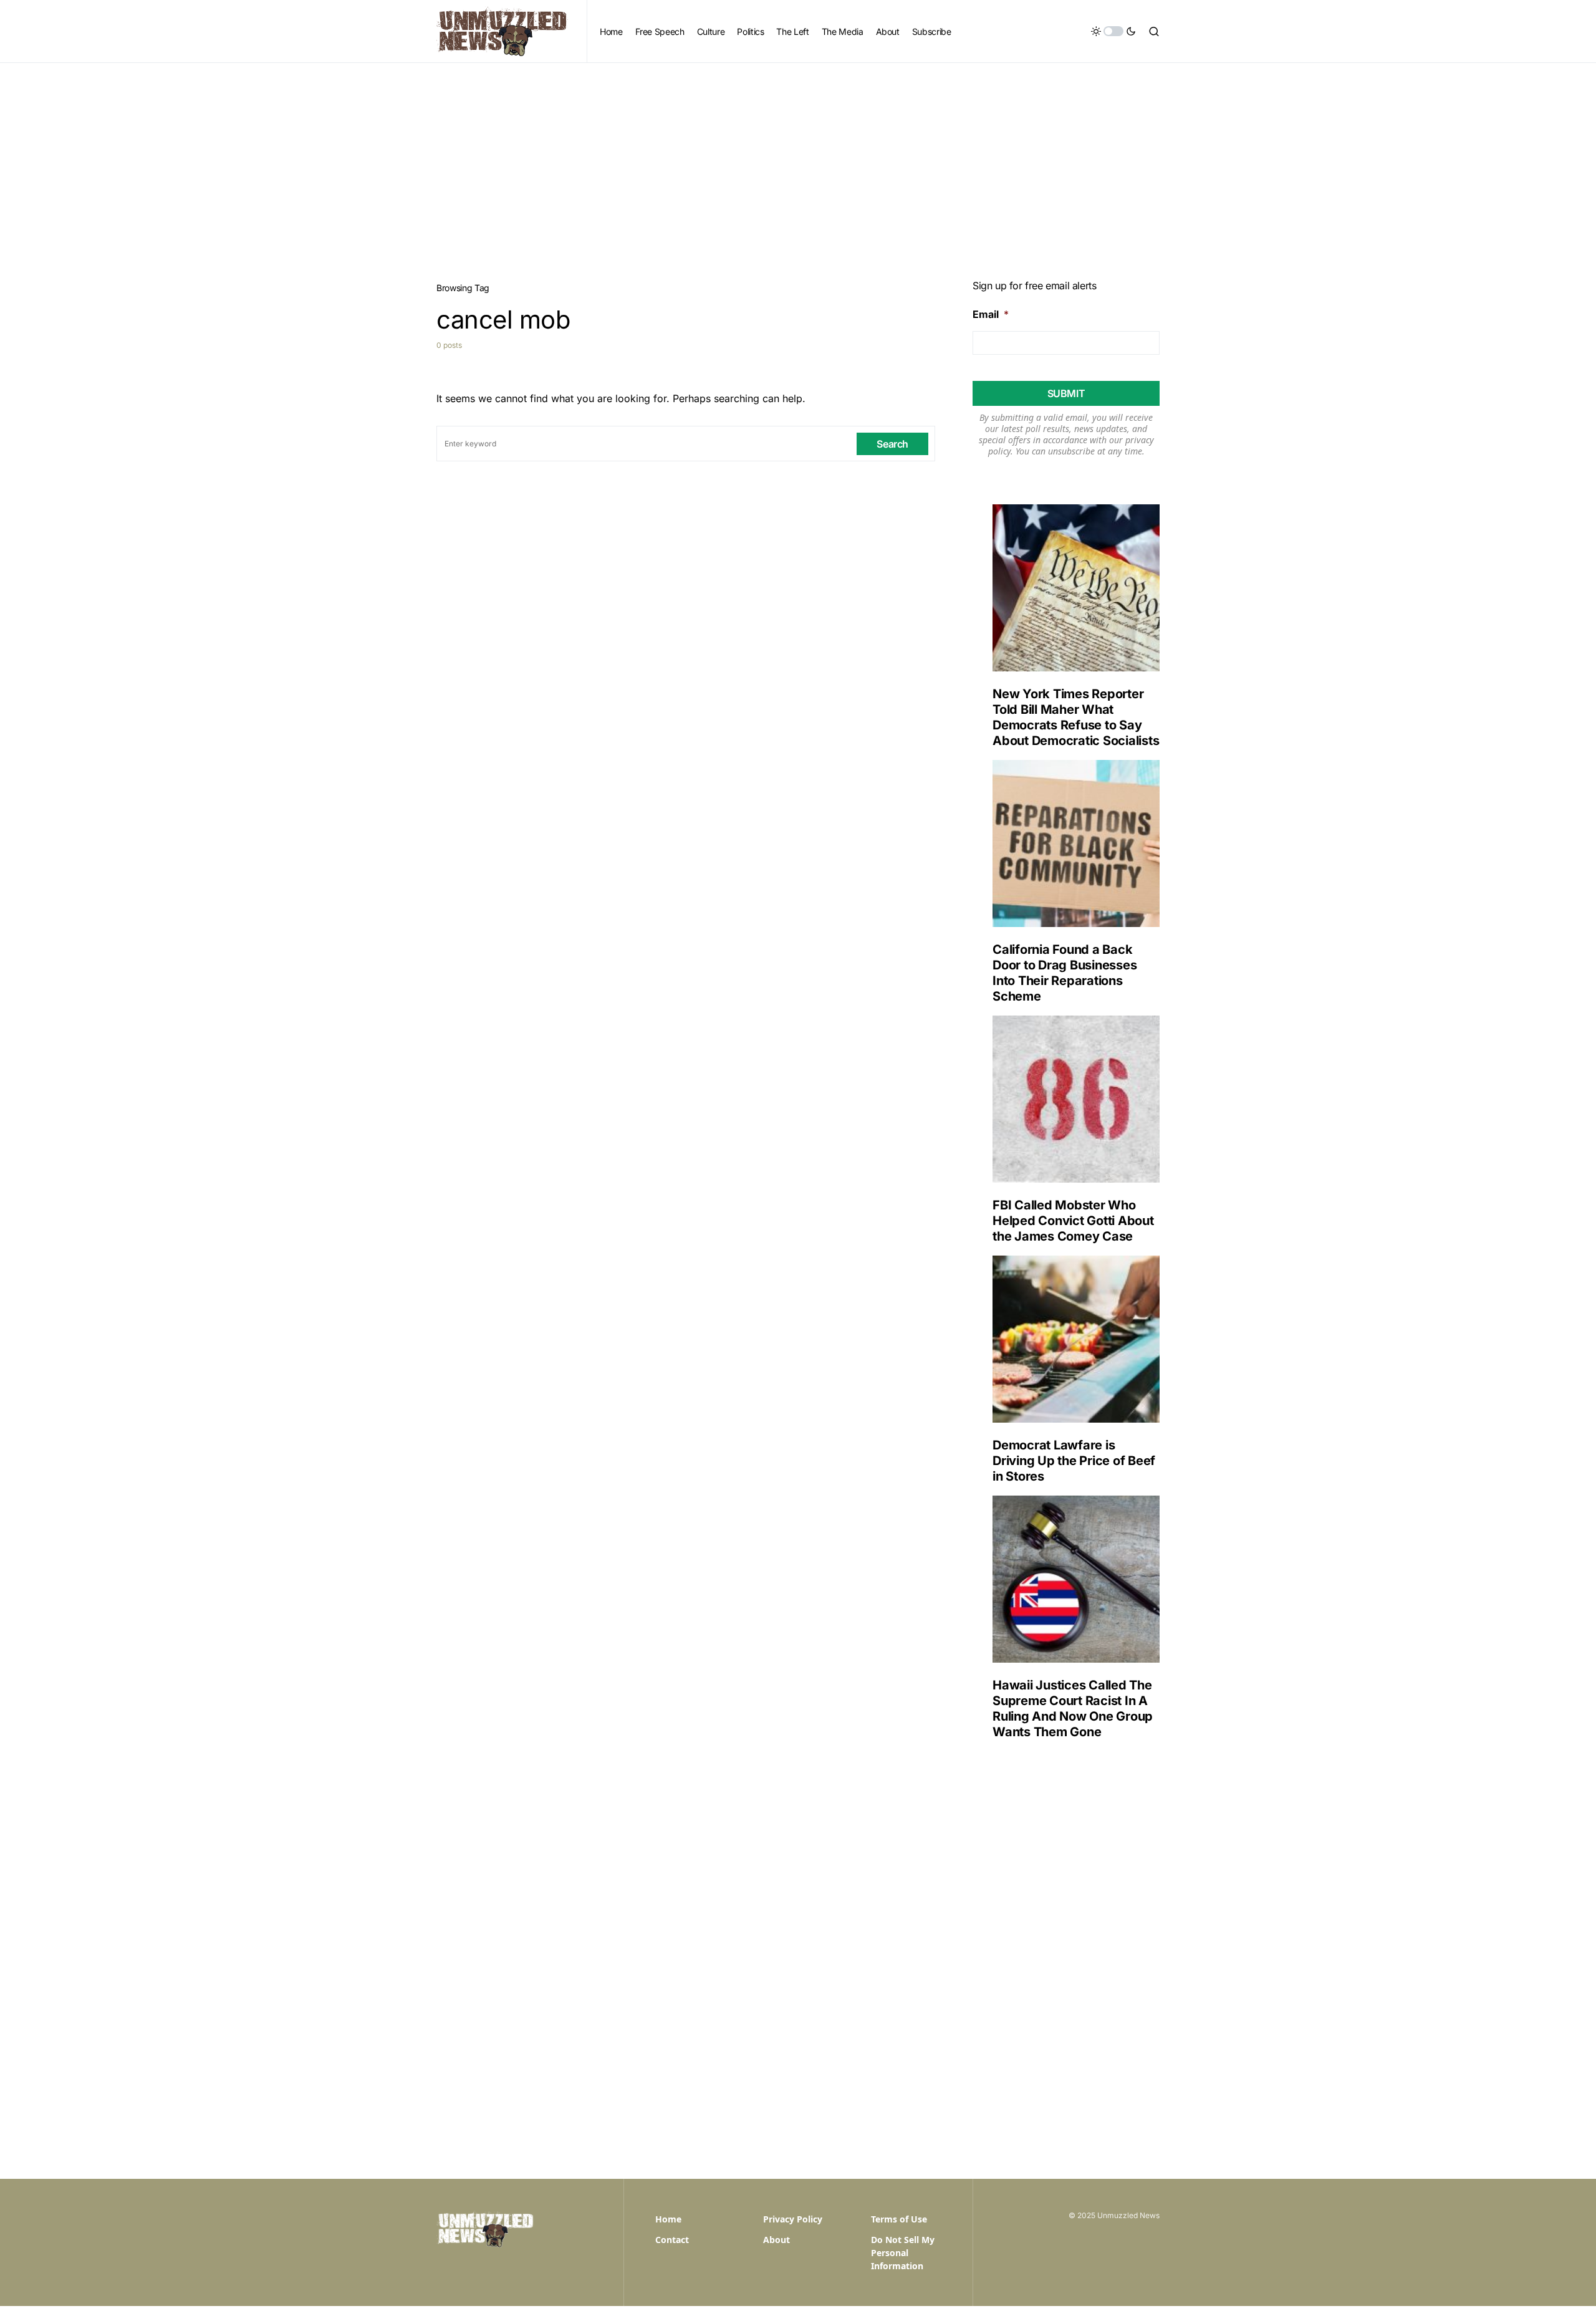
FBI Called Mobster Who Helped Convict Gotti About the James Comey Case (1073, 1221)
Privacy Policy (793, 2219)
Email (991, 314)
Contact (672, 2240)
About (776, 2240)
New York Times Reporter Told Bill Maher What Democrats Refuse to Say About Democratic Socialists (1076, 717)
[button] (1113, 31)
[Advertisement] (798, 156)
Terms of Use (899, 2219)
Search (892, 444)
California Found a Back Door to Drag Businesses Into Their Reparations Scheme (1065, 973)
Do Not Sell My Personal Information (903, 2253)
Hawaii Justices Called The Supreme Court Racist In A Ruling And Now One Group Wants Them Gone (1073, 1708)
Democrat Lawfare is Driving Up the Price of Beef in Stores (1074, 1461)
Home (668, 2219)
